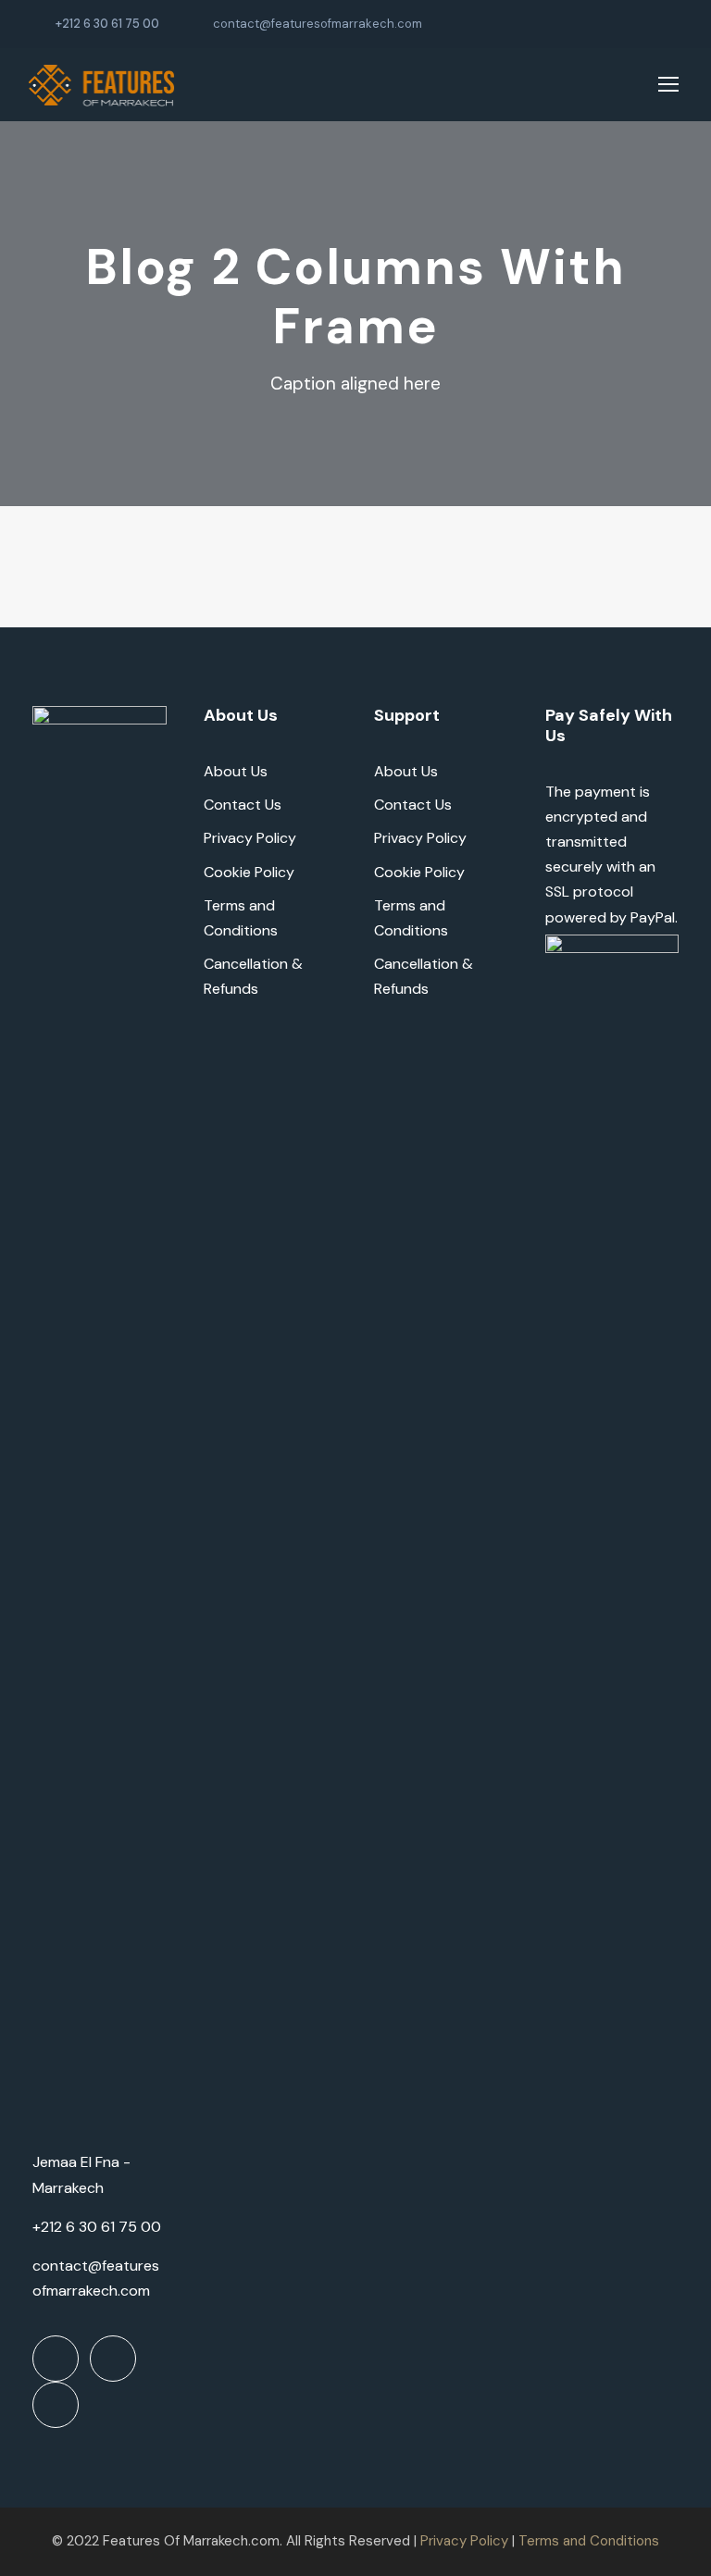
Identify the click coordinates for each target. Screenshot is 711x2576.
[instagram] (674, 24)
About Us (236, 771)
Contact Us (243, 805)
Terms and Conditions (589, 2541)
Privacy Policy (250, 838)
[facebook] (588, 24)
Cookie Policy (249, 872)
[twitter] (645, 24)
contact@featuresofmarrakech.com (318, 24)
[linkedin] (617, 24)
